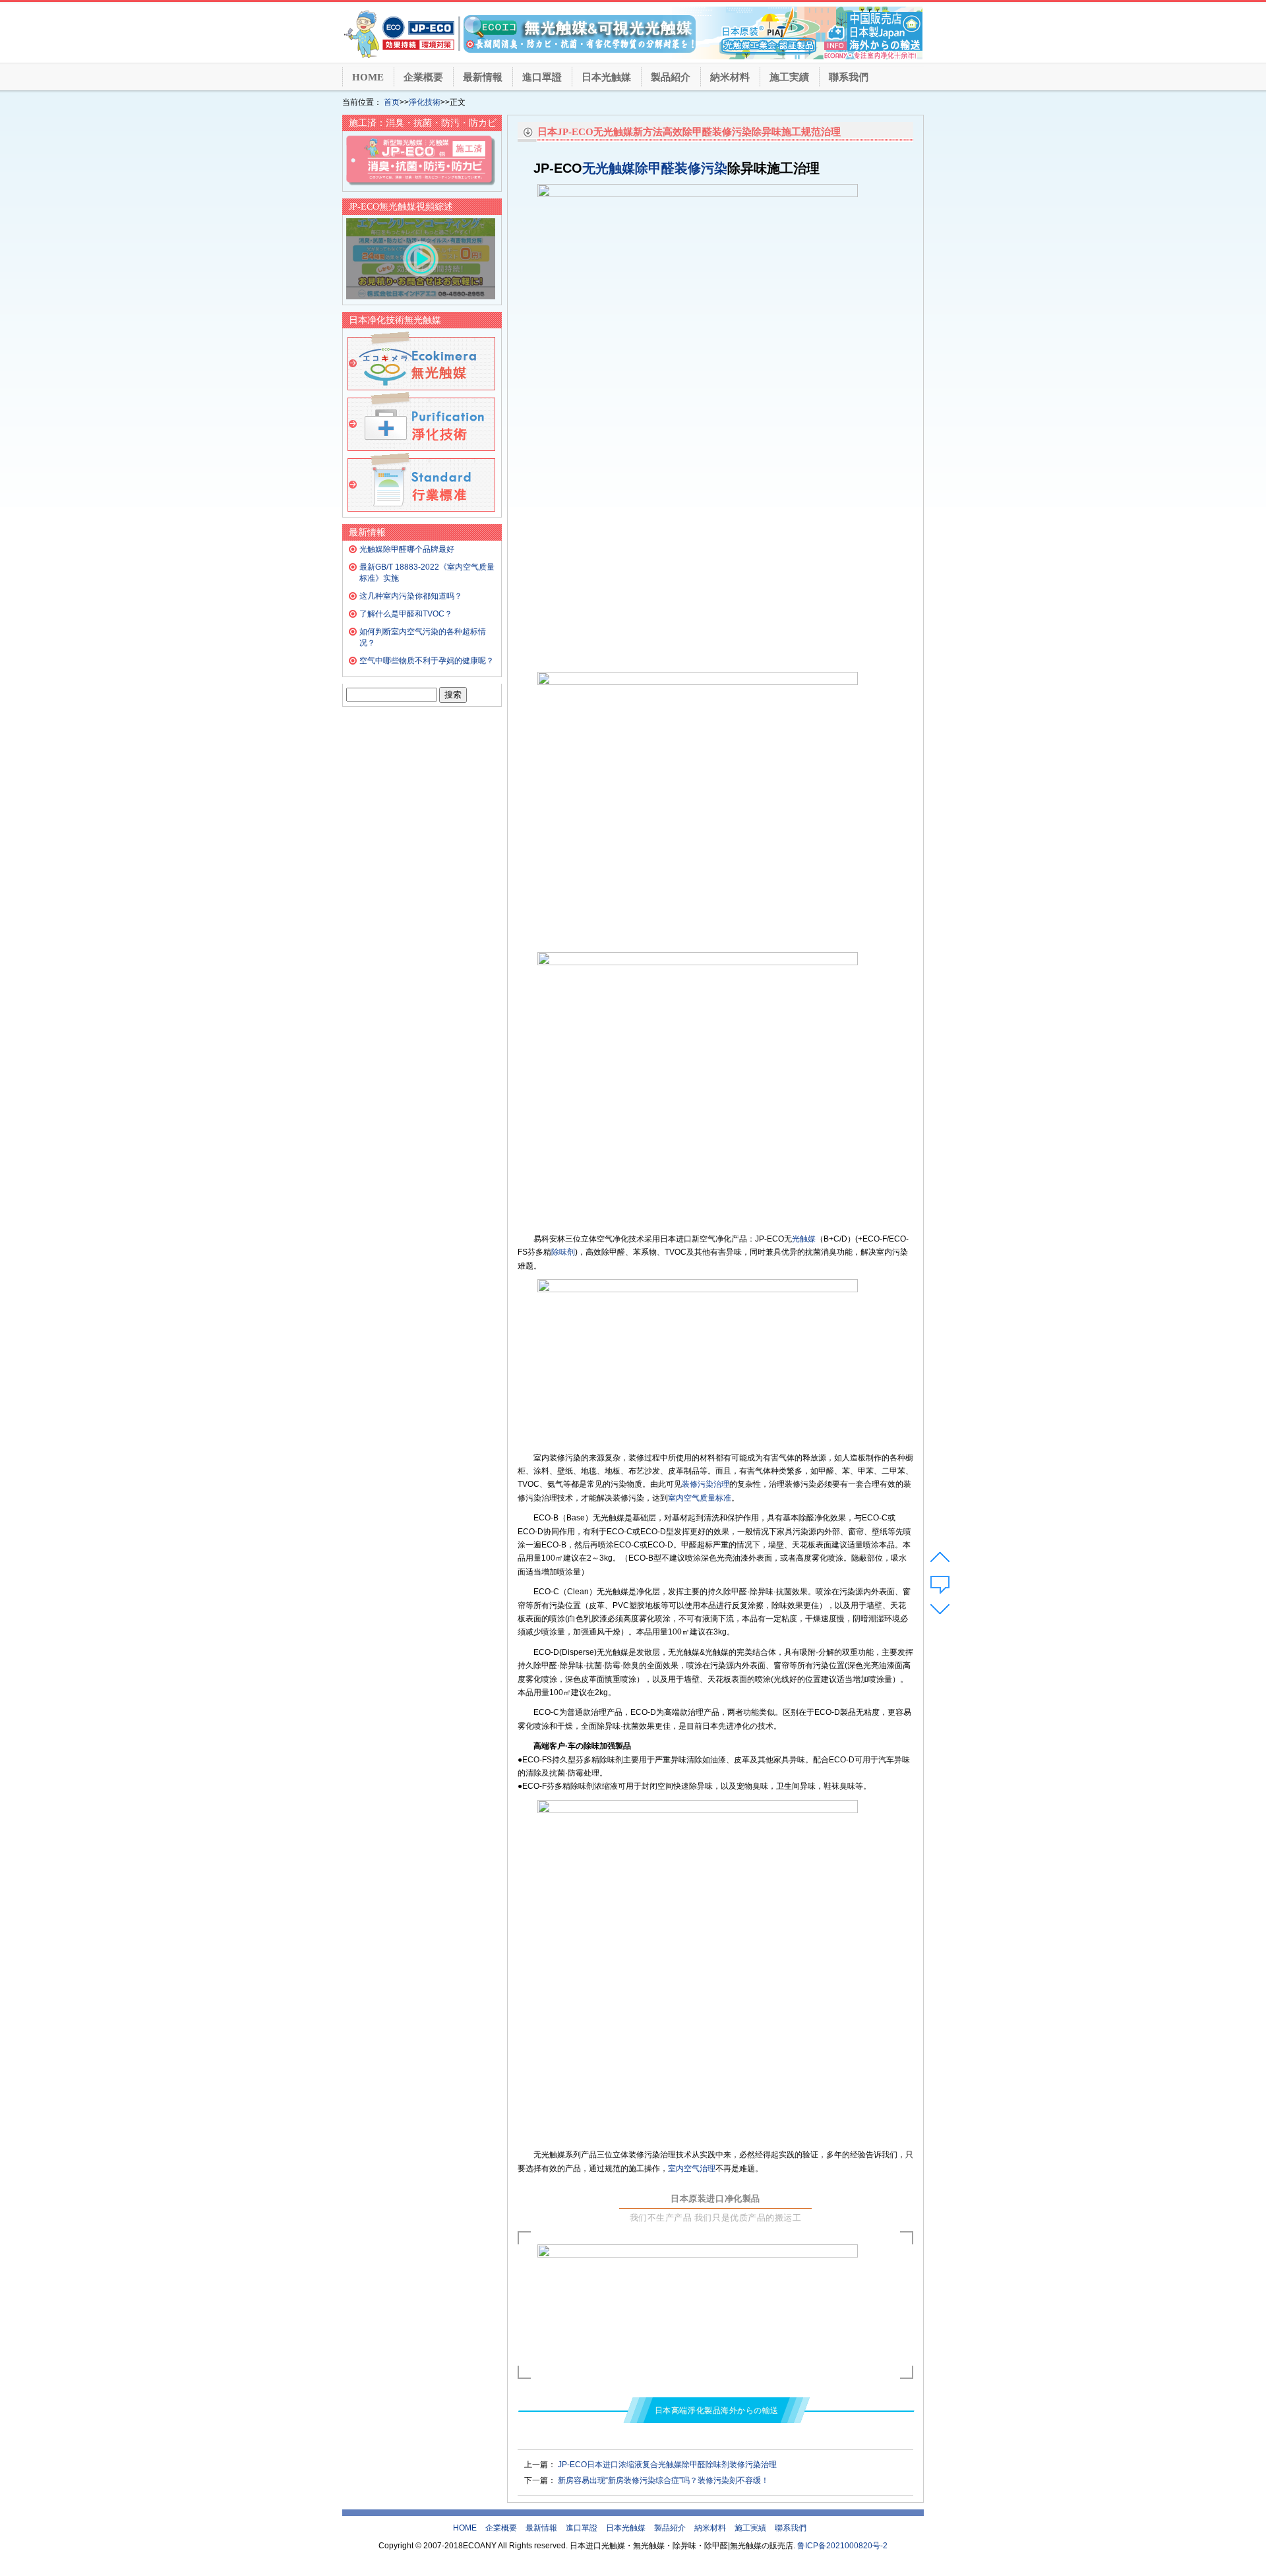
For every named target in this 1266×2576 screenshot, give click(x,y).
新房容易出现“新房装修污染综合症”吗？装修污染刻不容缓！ (663, 2480)
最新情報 (483, 77)
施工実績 (789, 77)
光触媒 (804, 1239)
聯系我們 (849, 77)
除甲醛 (655, 168)
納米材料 (730, 77)
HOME (368, 77)
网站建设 (659, 2563)
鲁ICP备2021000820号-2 (842, 2546)
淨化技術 (425, 102)
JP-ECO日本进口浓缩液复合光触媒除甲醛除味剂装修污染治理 (667, 2465)
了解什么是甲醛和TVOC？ (406, 614)
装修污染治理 (706, 1484)
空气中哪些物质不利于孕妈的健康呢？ (427, 661)
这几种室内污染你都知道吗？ (411, 596)
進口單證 (542, 77)
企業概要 (423, 77)
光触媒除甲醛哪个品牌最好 (407, 549)
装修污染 (701, 168)
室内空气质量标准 (700, 1498)
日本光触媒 (606, 77)
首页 (392, 102)
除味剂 (563, 1252)
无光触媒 (609, 168)
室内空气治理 (692, 2169)
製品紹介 (671, 77)
